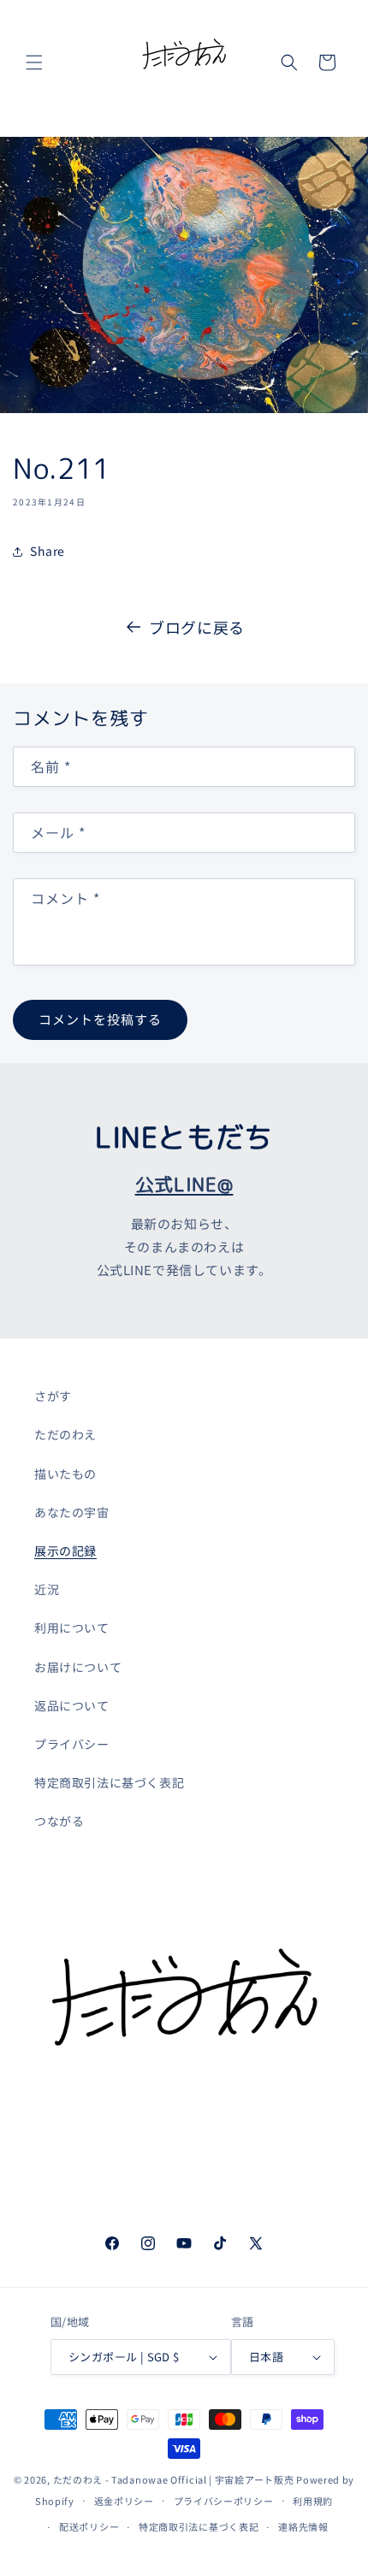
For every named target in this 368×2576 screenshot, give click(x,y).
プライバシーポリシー (224, 2501)
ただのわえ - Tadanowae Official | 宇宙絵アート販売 (174, 2479)
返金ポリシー (124, 2501)
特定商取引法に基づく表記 (109, 1782)
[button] (34, 62)
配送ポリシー (89, 2526)
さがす (53, 1396)
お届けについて (78, 1667)
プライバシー (72, 1744)
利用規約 (313, 2501)
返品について (72, 1705)
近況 (47, 1589)
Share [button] (47, 551)
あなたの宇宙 (72, 1512)
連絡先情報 (303, 2526)
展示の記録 (65, 1551)
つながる (59, 1821)
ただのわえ (65, 1434)
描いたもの (65, 1474)
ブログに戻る (197, 627)
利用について (72, 1628)
